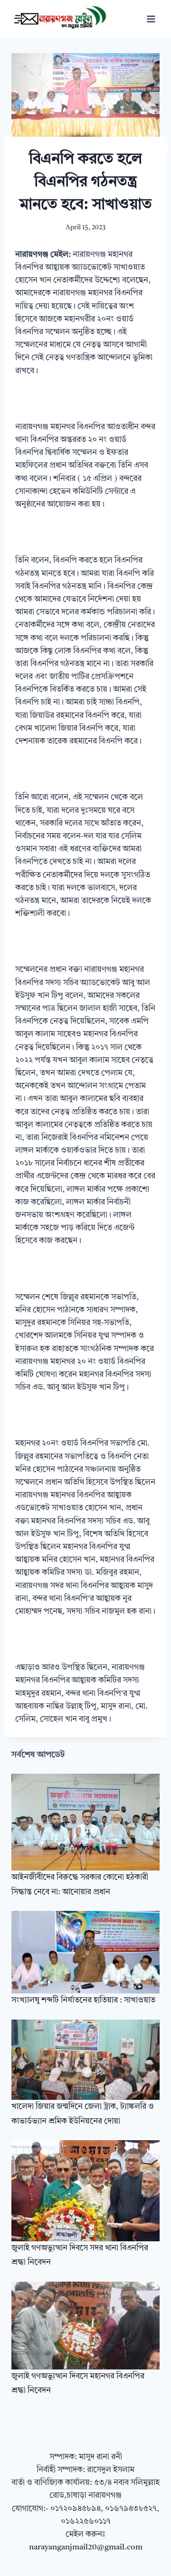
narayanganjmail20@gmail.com (86, 2547)
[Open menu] (151, 19)
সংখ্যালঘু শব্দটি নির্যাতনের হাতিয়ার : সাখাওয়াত (83, 2000)
